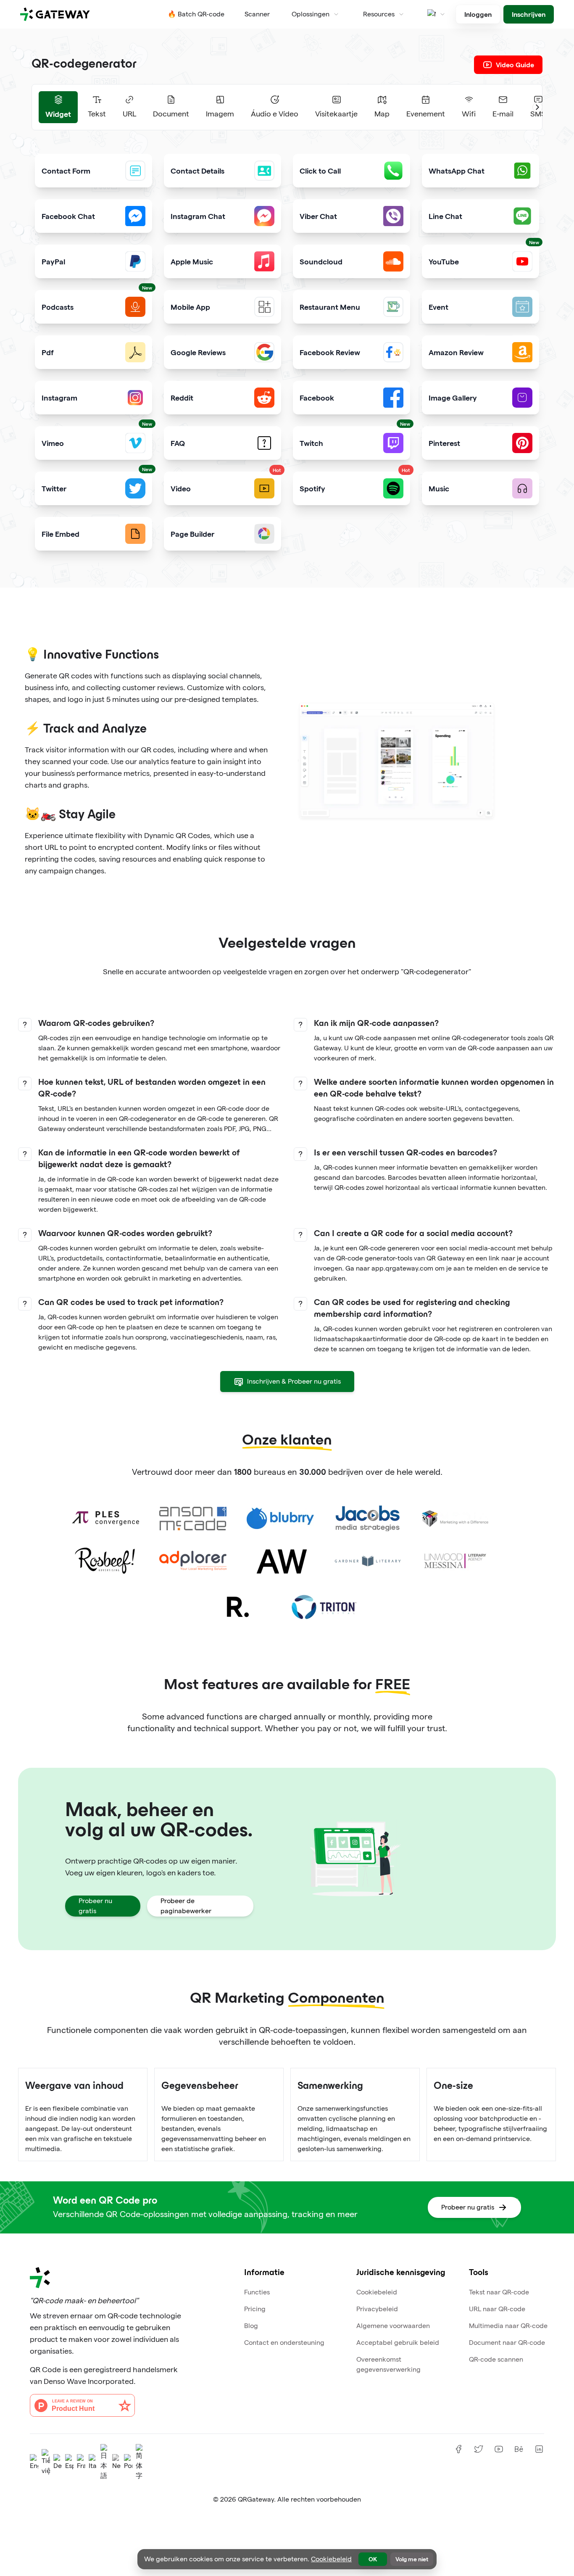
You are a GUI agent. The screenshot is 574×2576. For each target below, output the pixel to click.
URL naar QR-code (497, 2309)
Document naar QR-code (507, 2343)
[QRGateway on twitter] (479, 2449)
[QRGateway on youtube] (499, 2449)
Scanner (257, 14)
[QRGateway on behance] (519, 2449)
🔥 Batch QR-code (196, 14)
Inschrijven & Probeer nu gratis (294, 1381)
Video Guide (515, 65)
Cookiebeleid (377, 2292)
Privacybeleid (377, 2309)
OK (373, 2559)
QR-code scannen (496, 2359)
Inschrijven (529, 14)
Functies (257, 2292)
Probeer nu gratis (95, 1906)
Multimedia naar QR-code (508, 2326)
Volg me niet (412, 2559)
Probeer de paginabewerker (186, 1906)
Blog (251, 2326)
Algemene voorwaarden (393, 2326)
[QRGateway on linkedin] (539, 2449)
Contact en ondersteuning (284, 2343)
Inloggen (478, 14)
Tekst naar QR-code (499, 2292)
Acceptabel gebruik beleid (398, 2343)
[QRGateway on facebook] (458, 2449)
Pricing (255, 2309)
